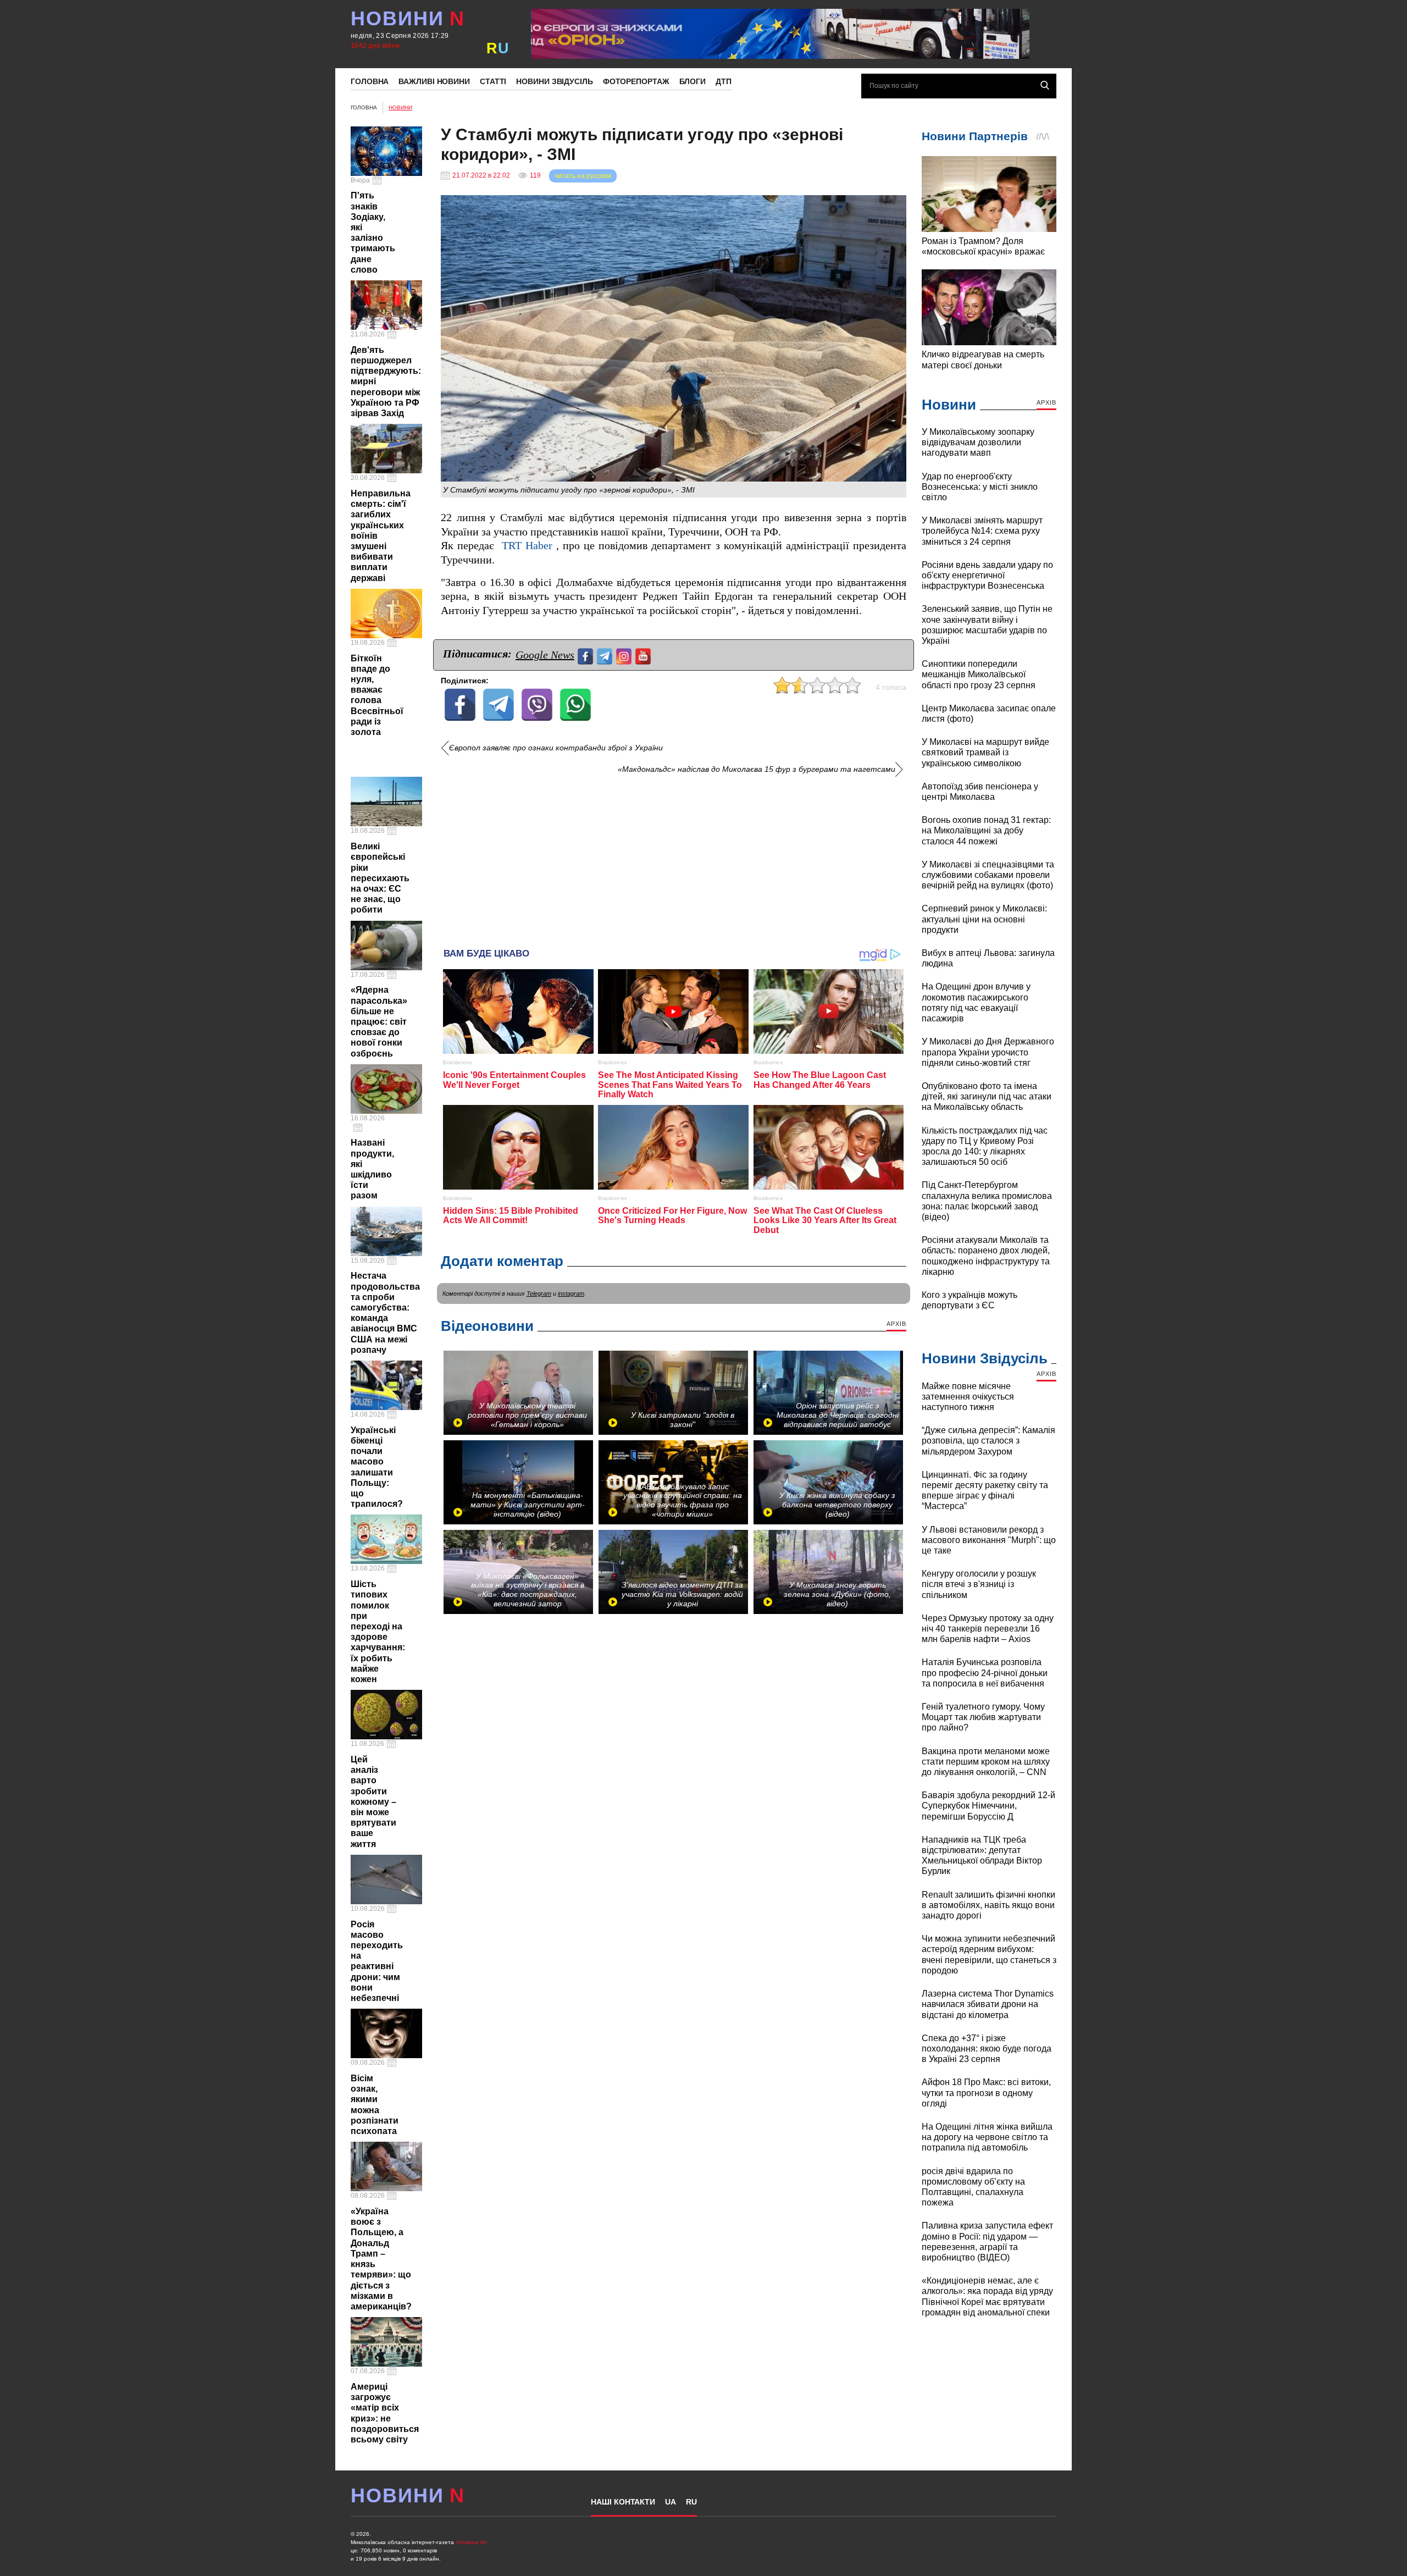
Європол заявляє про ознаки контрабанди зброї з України (556, 748)
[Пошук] (1045, 85)
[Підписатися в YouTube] (644, 655)
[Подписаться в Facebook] (587, 655)
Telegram (539, 1293)
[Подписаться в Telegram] (606, 655)
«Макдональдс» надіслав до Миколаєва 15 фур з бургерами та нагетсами (757, 769)
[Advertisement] (674, 857)
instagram (571, 1293)
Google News (545, 655)
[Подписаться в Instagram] (625, 655)
